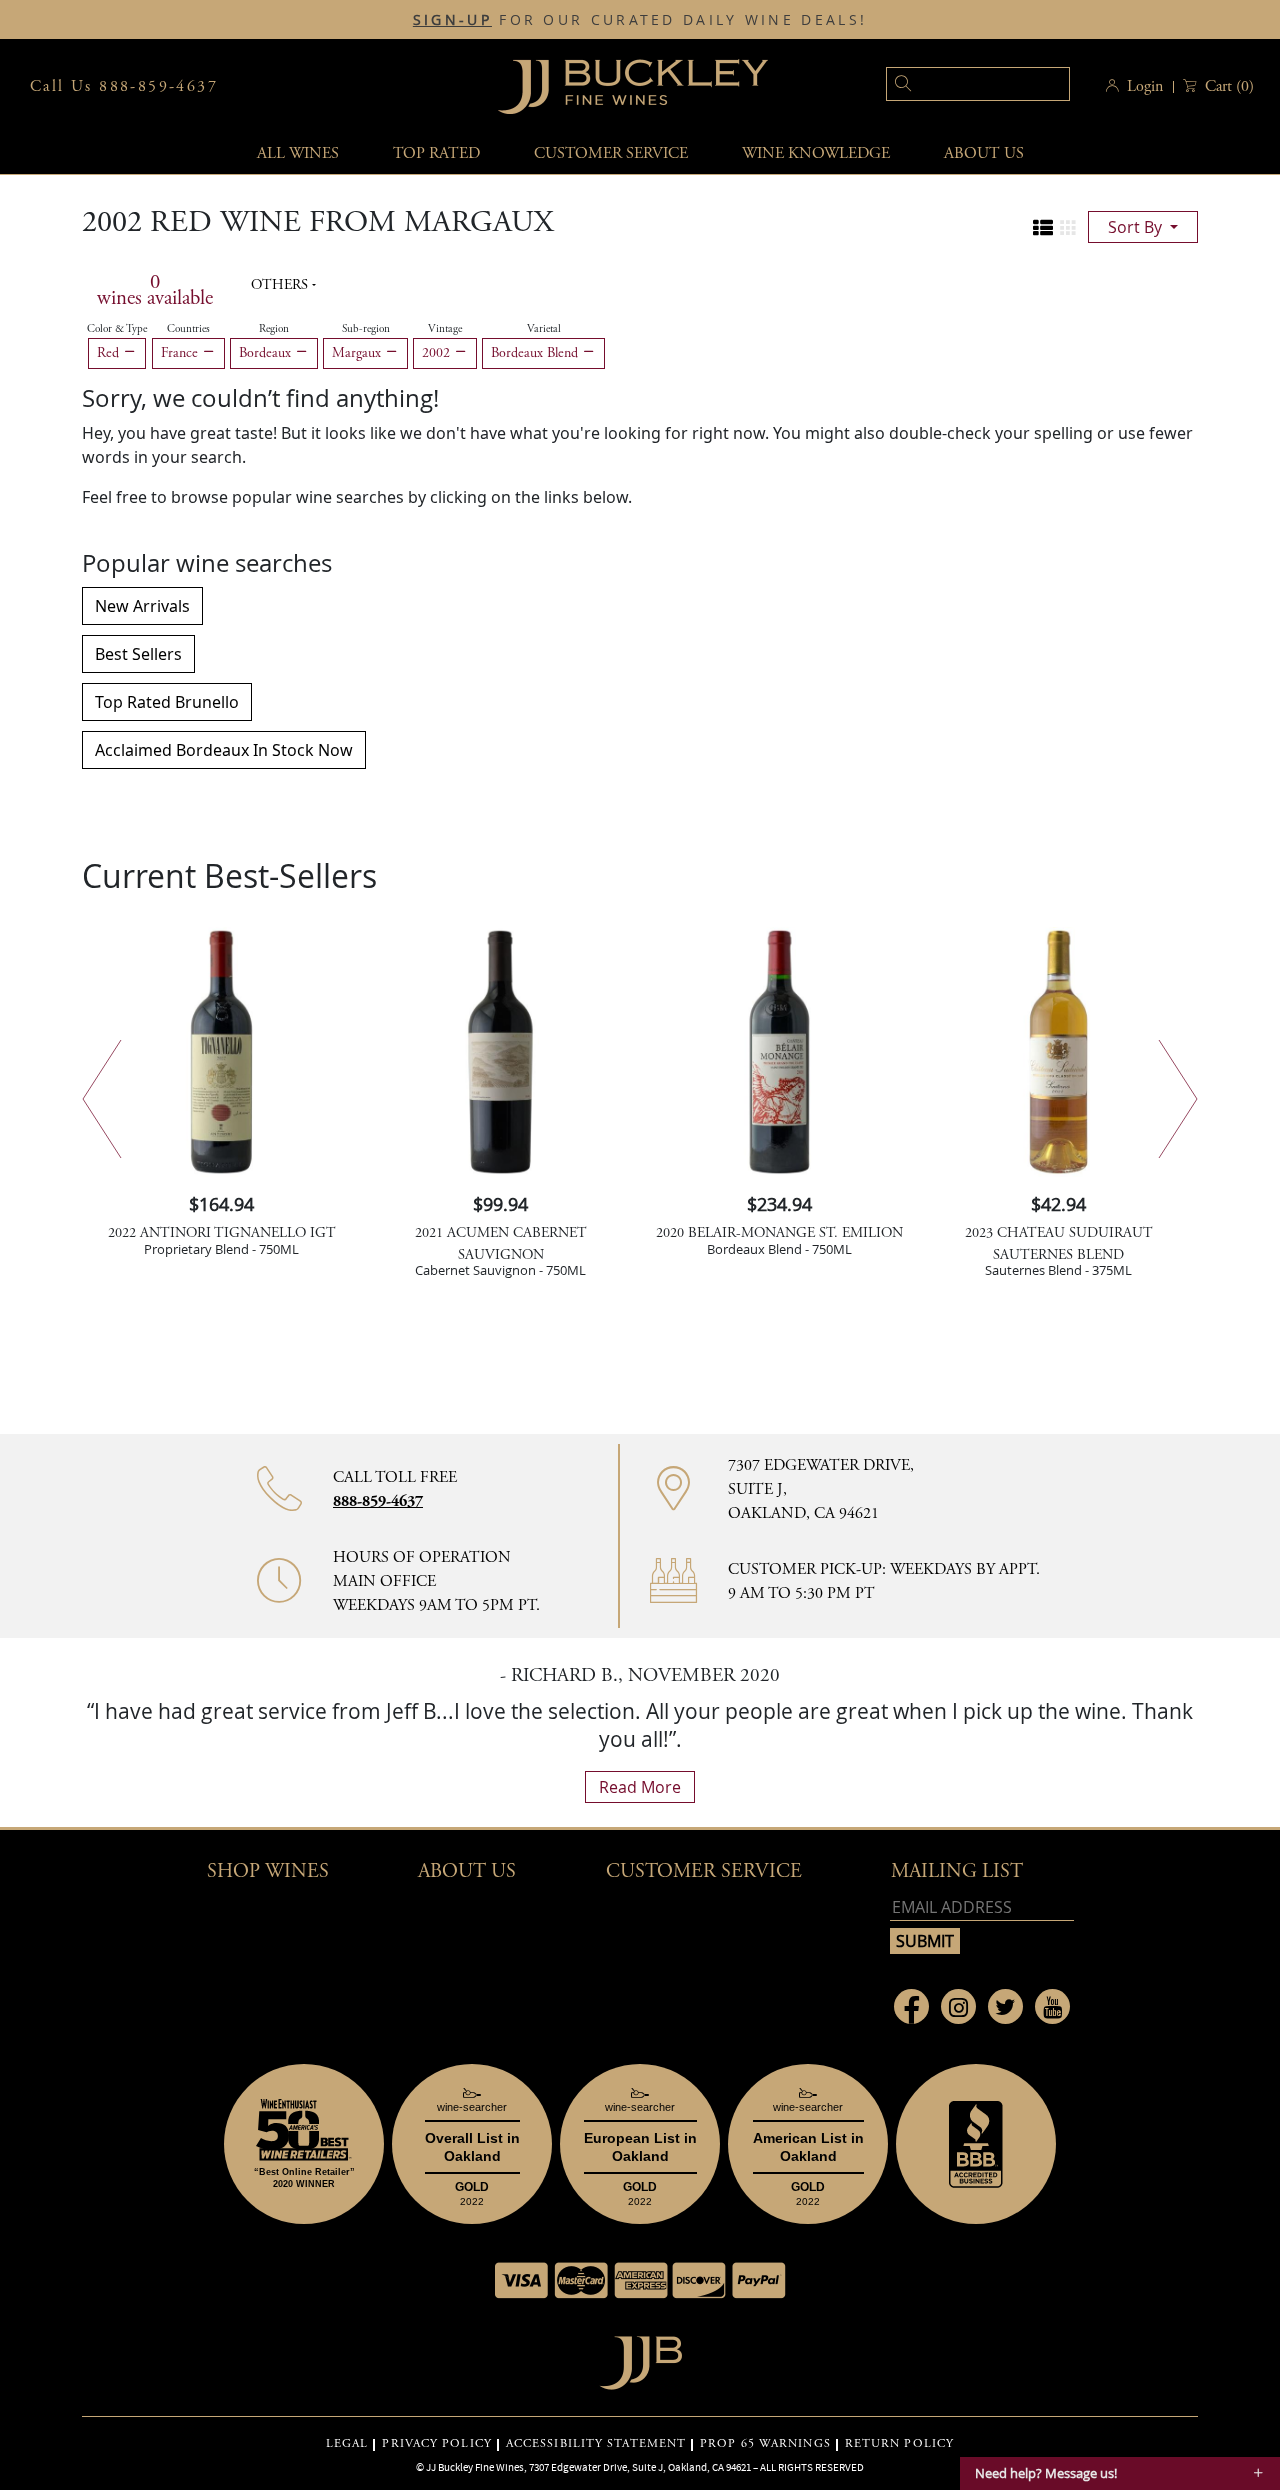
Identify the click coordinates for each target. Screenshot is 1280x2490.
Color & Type (117, 329)
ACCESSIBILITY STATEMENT (596, 2444)
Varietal (544, 329)
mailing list (957, 1871)
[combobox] (947, 86)
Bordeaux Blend (536, 353)
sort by (1137, 227)
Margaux (358, 353)
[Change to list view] (1043, 228)
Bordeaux (267, 353)
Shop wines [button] (268, 1871)
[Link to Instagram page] (958, 2006)
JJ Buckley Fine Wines (475, 2467)
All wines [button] (298, 153)
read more (640, 1787)
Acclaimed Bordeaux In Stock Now (224, 750)
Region (274, 329)
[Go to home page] (640, 2357)
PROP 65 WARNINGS (765, 2444)
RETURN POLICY (899, 2444)
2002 (438, 353)
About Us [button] (984, 153)
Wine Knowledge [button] (816, 153)
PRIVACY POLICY (436, 2444)
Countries (188, 329)
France (181, 353)
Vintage (445, 329)
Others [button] (281, 285)
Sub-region (366, 329)
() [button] (1229, 86)
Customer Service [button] (704, 1871)
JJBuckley (633, 86)
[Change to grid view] (1068, 228)
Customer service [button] (611, 153)
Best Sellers (138, 654)
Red (110, 353)
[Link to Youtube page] (1052, 2006)
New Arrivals (142, 606)
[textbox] (978, 84)
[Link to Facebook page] (911, 2006)
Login (1145, 86)
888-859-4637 (378, 1501)
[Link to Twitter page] (1005, 2006)
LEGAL (347, 2444)
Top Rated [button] (436, 153)
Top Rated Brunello (167, 702)
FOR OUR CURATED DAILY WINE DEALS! (640, 20)
